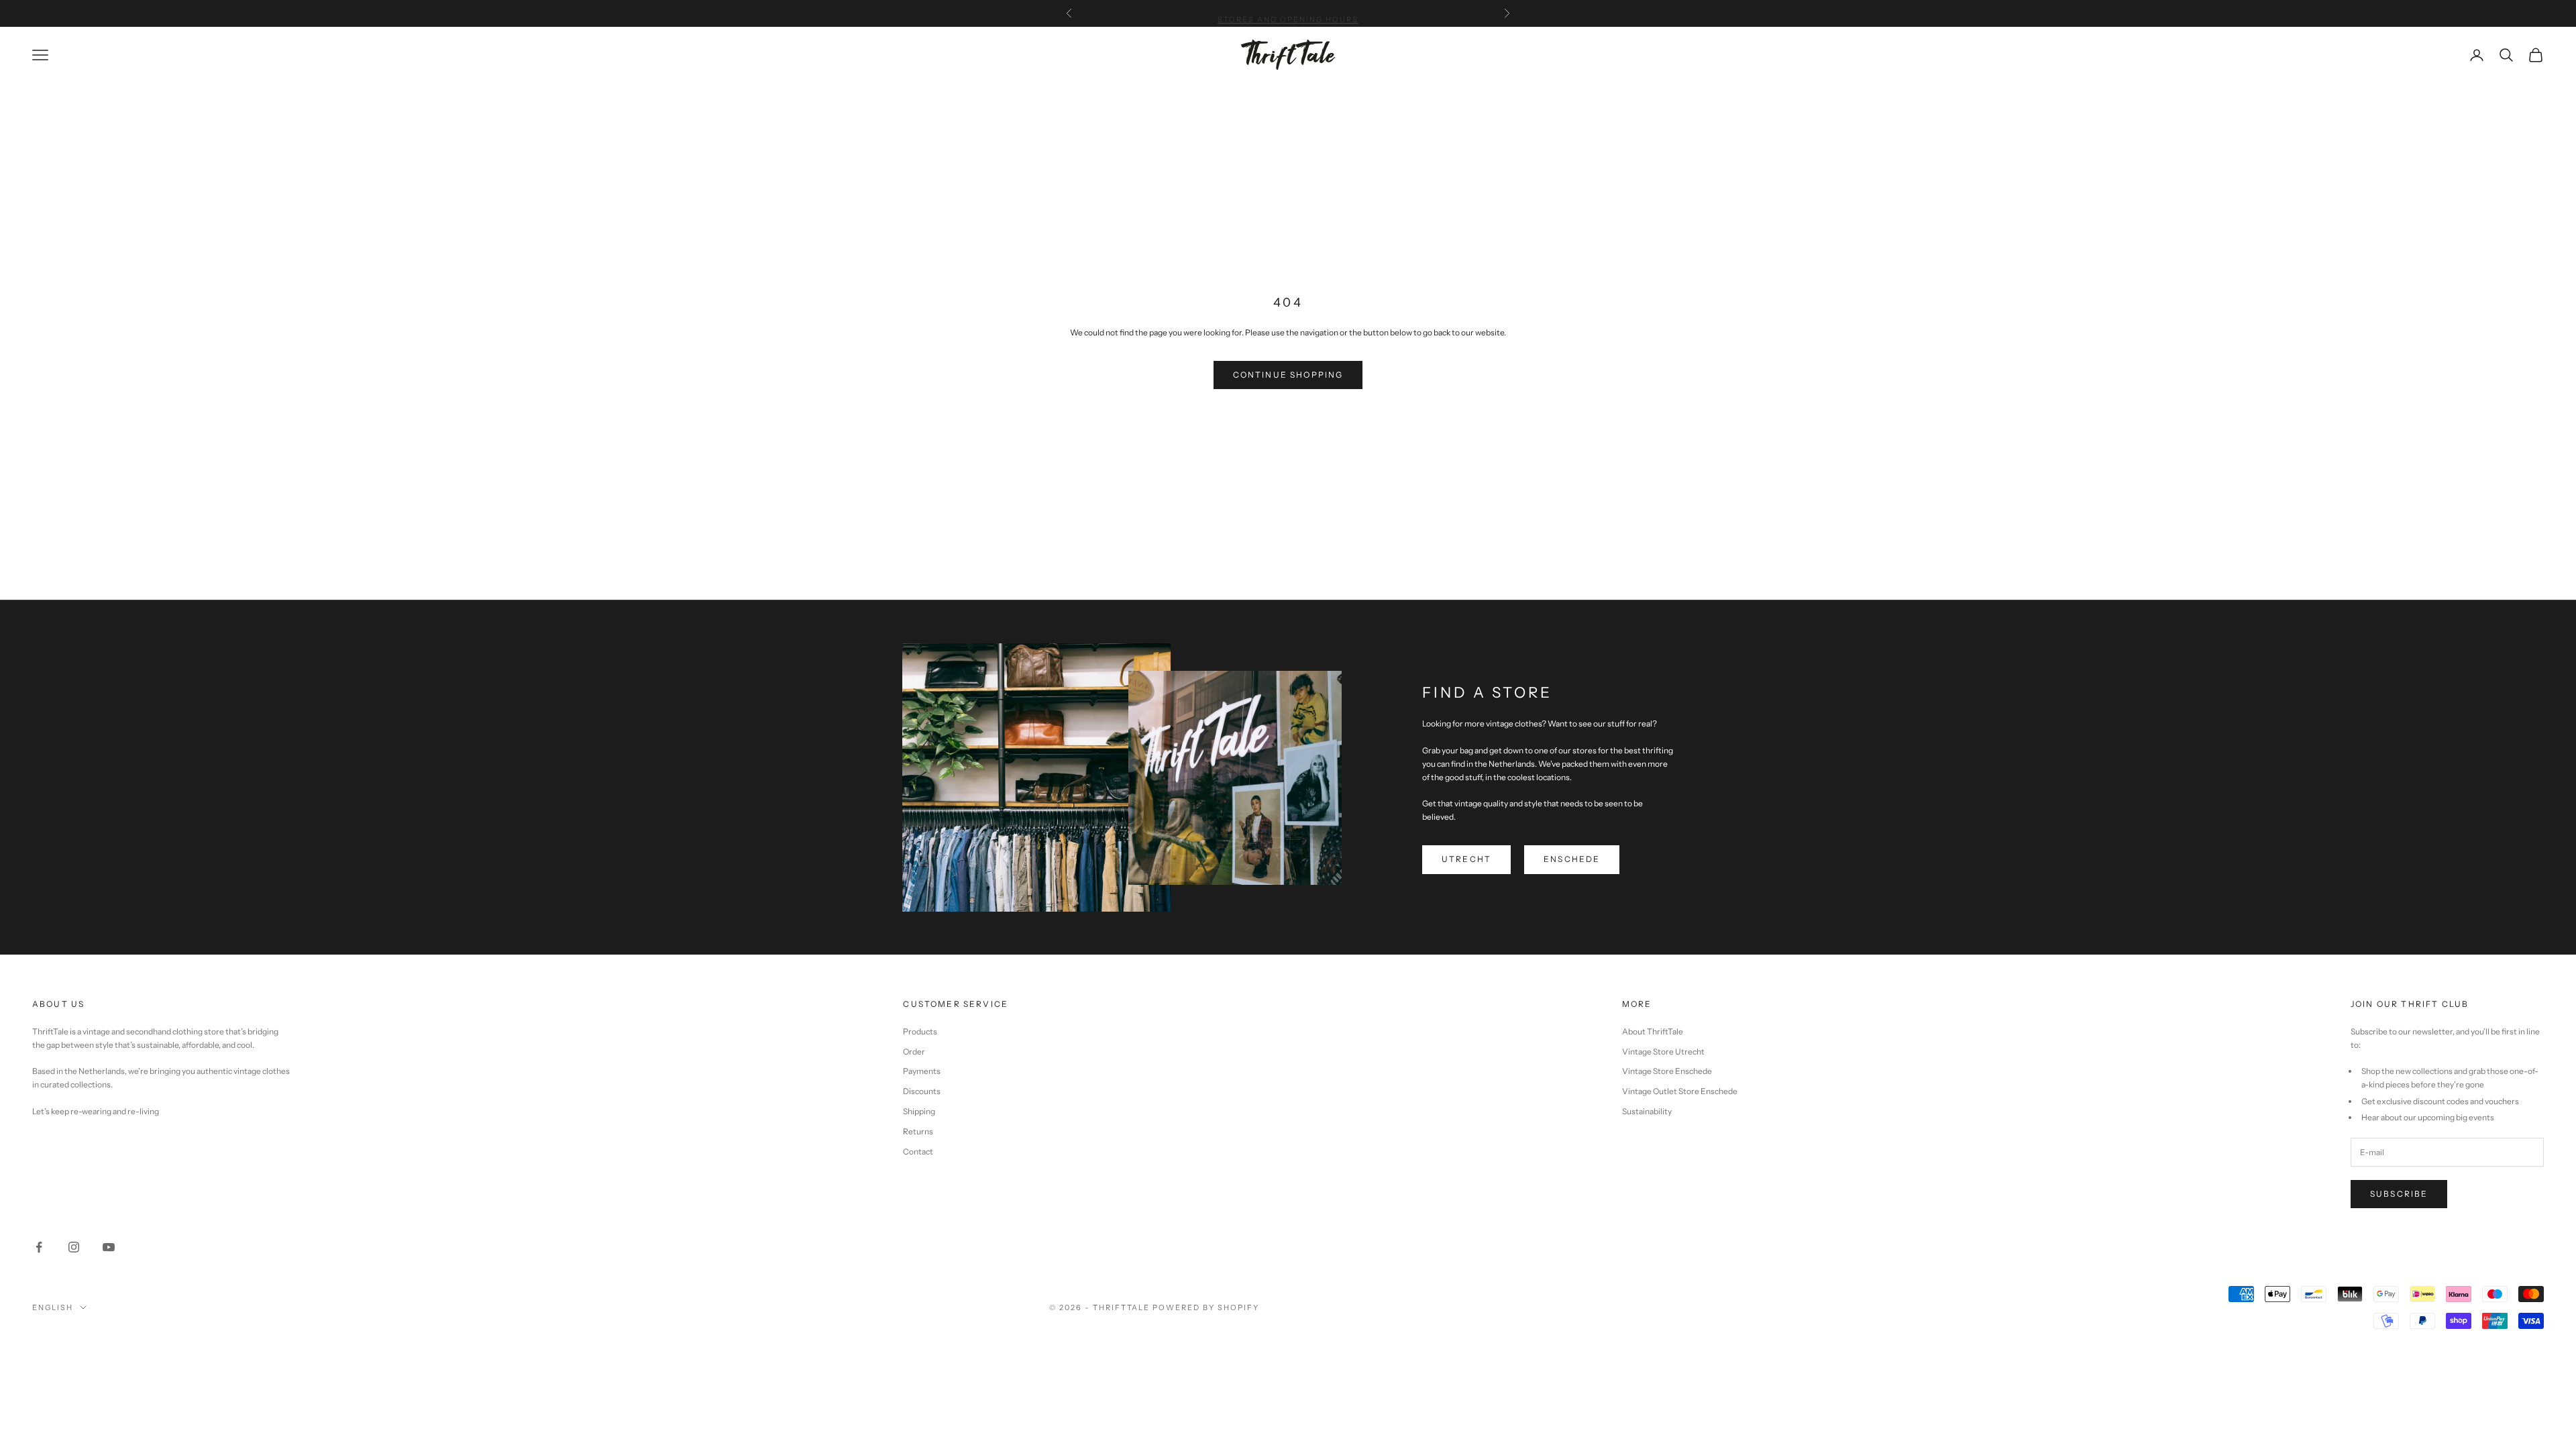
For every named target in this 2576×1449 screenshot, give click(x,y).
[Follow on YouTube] (109, 1247)
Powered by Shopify (1206, 1307)
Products (920, 1031)
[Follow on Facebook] (39, 1247)
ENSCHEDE (1572, 859)
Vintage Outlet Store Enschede (1680, 1091)
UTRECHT (1466, 859)
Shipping (919, 1111)
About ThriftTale (1653, 1031)
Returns (918, 1131)
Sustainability (1647, 1111)
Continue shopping (1288, 375)
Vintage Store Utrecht (1663, 1052)
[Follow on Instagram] (74, 1247)
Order (914, 1052)
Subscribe (2399, 1194)
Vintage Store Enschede (1667, 1071)
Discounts (922, 1091)
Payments (922, 1071)
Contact (918, 1151)
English (53, 1307)
